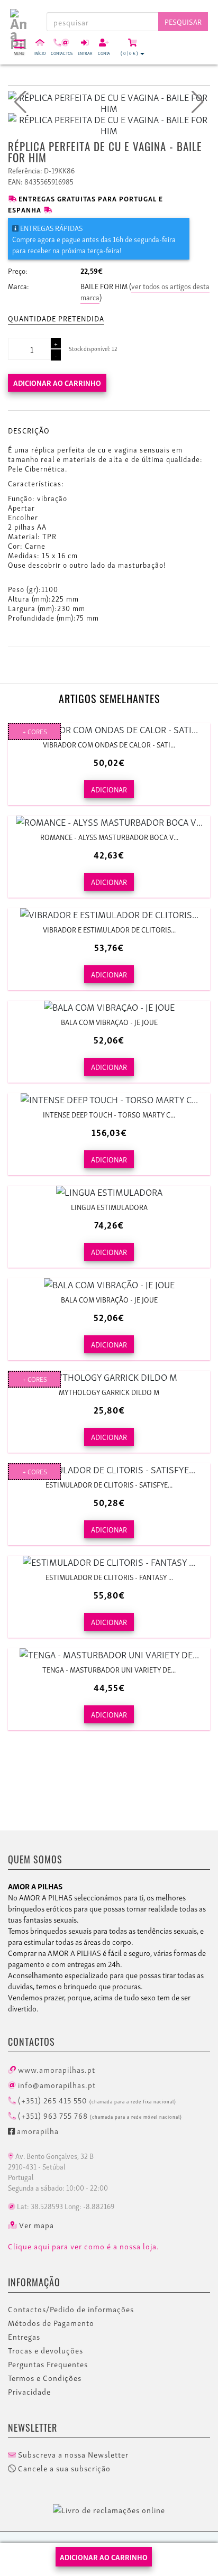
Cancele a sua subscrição (63, 2468)
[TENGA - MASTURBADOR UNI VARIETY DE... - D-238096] (109, 1654)
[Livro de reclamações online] (109, 2508)
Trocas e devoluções (46, 2350)
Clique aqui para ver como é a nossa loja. (84, 2246)
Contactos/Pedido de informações (71, 2309)
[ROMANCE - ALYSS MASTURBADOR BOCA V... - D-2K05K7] (109, 821)
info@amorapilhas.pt (56, 2084)
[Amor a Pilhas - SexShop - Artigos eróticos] (18, 17)
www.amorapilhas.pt (56, 2069)
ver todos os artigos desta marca (145, 291)
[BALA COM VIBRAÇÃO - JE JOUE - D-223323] (109, 1284)
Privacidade (29, 2392)
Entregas (24, 2337)
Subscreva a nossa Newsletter (72, 2454)
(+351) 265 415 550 (96, 2100)
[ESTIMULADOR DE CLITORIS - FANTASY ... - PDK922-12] (109, 1561)
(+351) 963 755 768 (99, 2115)
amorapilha (37, 2130)
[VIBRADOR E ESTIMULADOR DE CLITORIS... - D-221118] (109, 914)
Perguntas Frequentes (48, 2364)
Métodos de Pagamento (51, 2323)
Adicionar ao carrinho (57, 382)
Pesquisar (183, 21)
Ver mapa (35, 2225)
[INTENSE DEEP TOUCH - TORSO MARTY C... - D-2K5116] (109, 1099)
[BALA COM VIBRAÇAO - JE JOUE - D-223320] (109, 1006)
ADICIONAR (109, 789)
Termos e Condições (45, 2378)
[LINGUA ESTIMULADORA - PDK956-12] (109, 1191)
